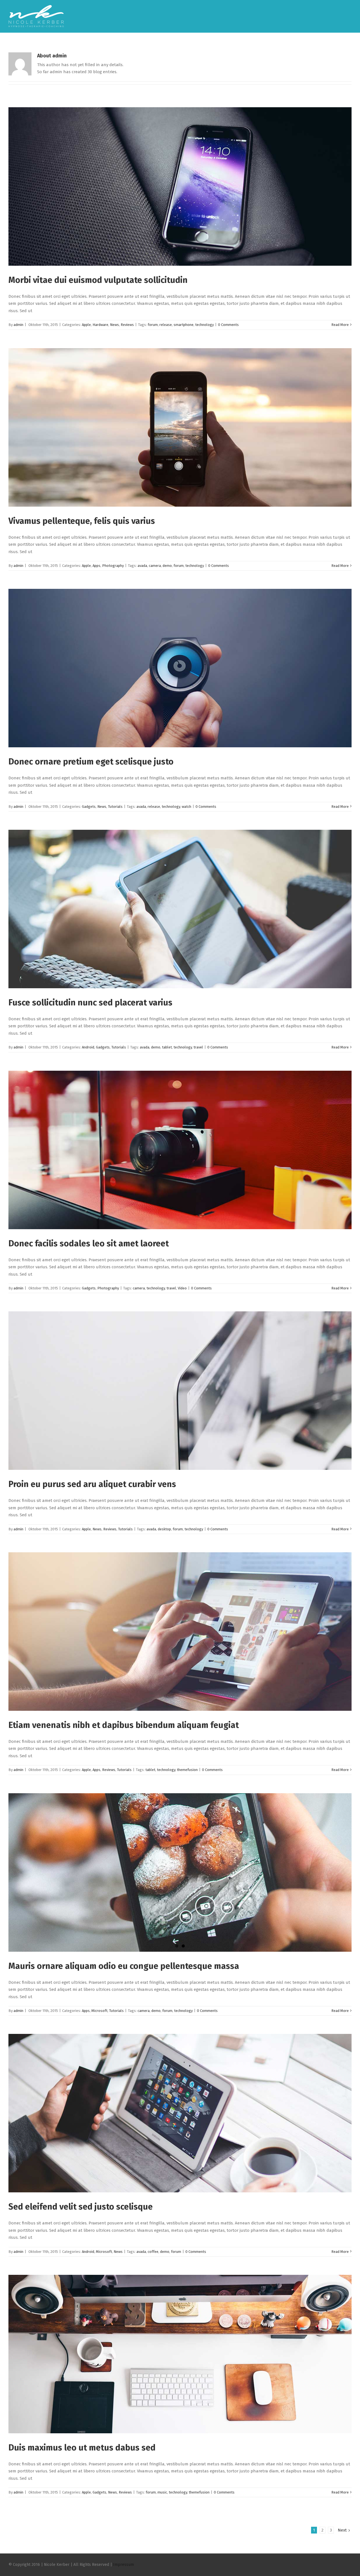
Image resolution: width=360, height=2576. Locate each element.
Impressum (123, 2565)
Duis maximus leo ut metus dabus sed (82, 2448)
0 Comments (228, 325)
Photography (113, 566)
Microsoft (99, 2011)
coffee (153, 2252)
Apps (96, 566)
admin (18, 325)
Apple (86, 325)
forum (153, 325)
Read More (340, 325)
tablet (167, 1047)
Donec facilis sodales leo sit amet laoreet (89, 1244)
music (162, 2492)
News (114, 325)
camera (155, 566)
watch (186, 807)
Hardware (100, 325)
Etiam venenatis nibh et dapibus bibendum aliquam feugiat (124, 1725)
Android (88, 1047)
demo (167, 566)
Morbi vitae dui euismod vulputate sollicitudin (98, 280)
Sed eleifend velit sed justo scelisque (81, 2207)
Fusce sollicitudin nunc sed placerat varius (90, 1003)
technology (204, 325)
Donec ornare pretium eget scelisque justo (91, 762)
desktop (164, 1529)
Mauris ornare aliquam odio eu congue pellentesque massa (124, 1966)
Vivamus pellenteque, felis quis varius (82, 521)
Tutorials (115, 807)
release (166, 325)
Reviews (127, 325)
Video (182, 1288)
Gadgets (89, 807)
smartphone (184, 325)
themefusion (187, 1770)
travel (198, 1047)
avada (142, 566)
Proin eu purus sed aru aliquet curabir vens (92, 1484)
